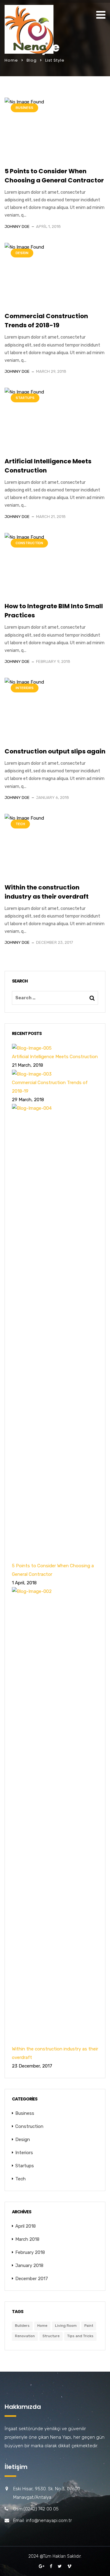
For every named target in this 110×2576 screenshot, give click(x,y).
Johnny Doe (17, 226)
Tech (20, 824)
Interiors (25, 688)
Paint (89, 2326)
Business (24, 108)
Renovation (25, 2336)
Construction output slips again (55, 751)
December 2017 (32, 2279)
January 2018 (29, 2265)
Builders (22, 2326)
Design (22, 253)
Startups (25, 398)
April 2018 (26, 2226)
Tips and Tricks (80, 2336)
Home (11, 60)
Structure (51, 2336)
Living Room (66, 2326)
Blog (32, 60)
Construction (29, 543)
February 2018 (30, 2252)
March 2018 (27, 2239)
